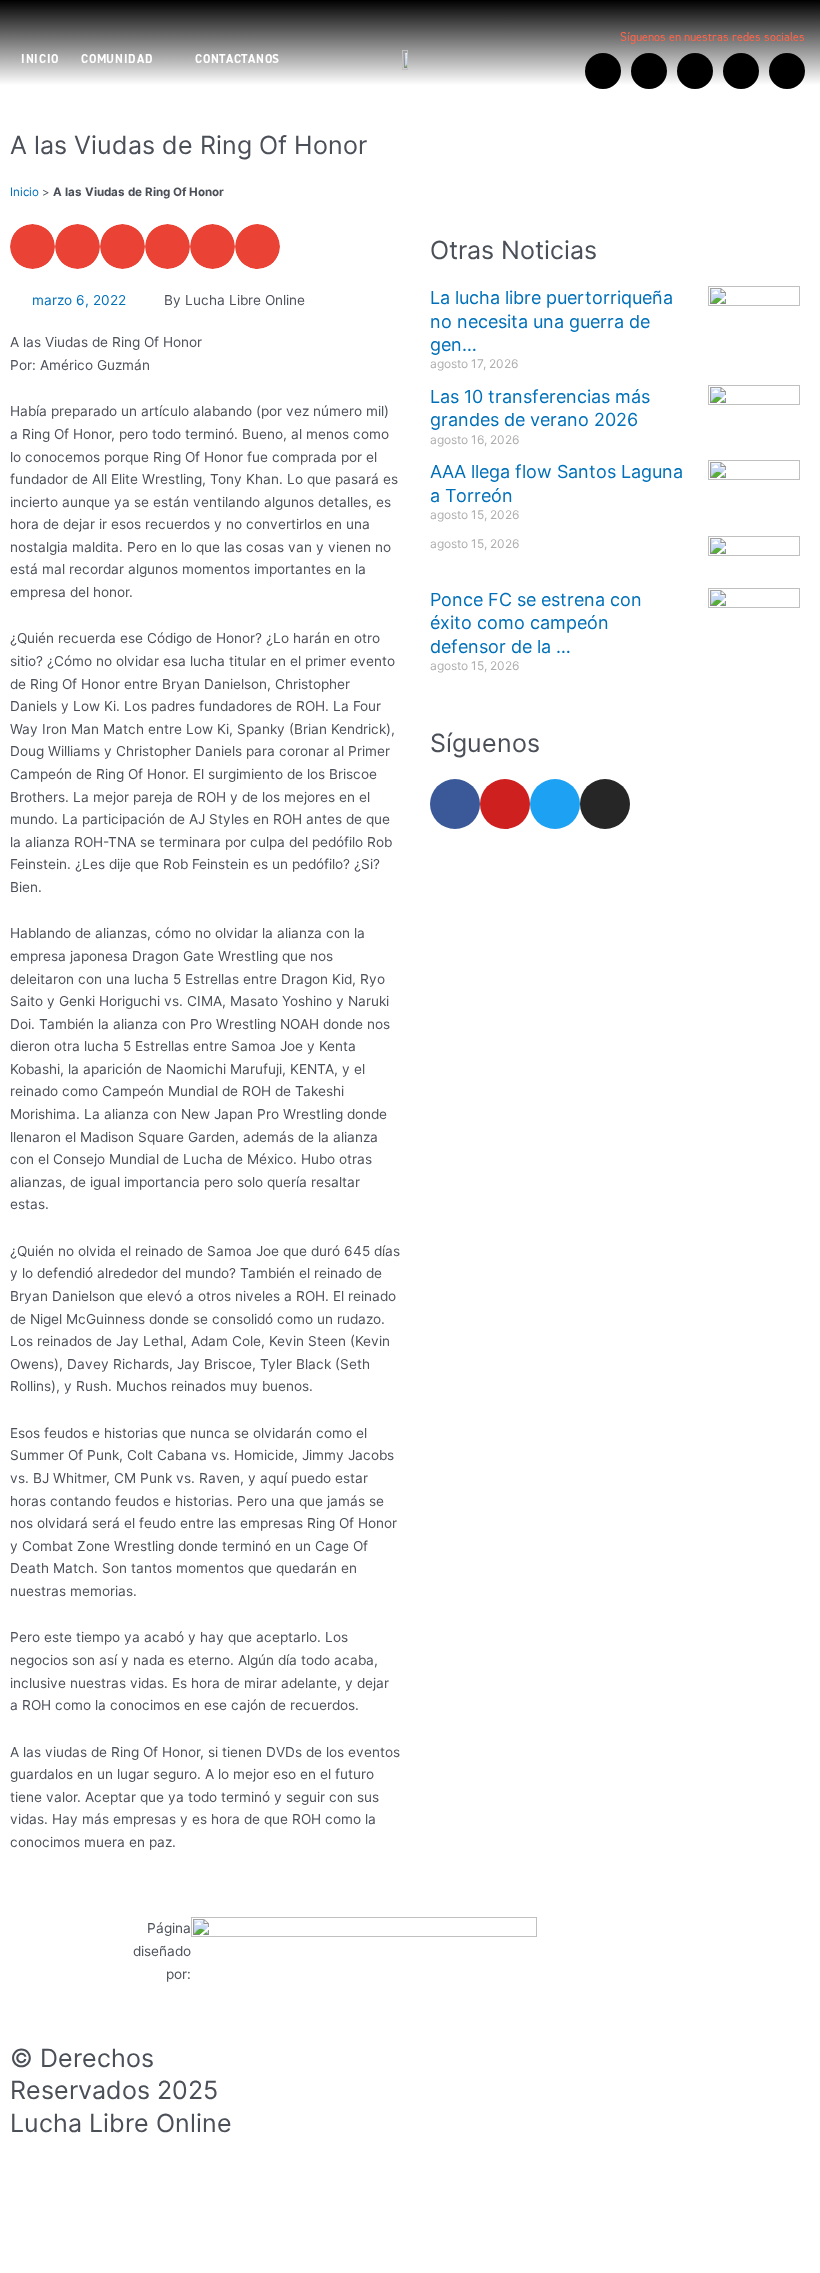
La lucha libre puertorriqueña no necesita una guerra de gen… (551, 321)
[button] (32, 246)
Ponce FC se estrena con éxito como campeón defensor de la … (536, 623)
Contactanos (237, 59)
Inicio (40, 59)
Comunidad (117, 59)
